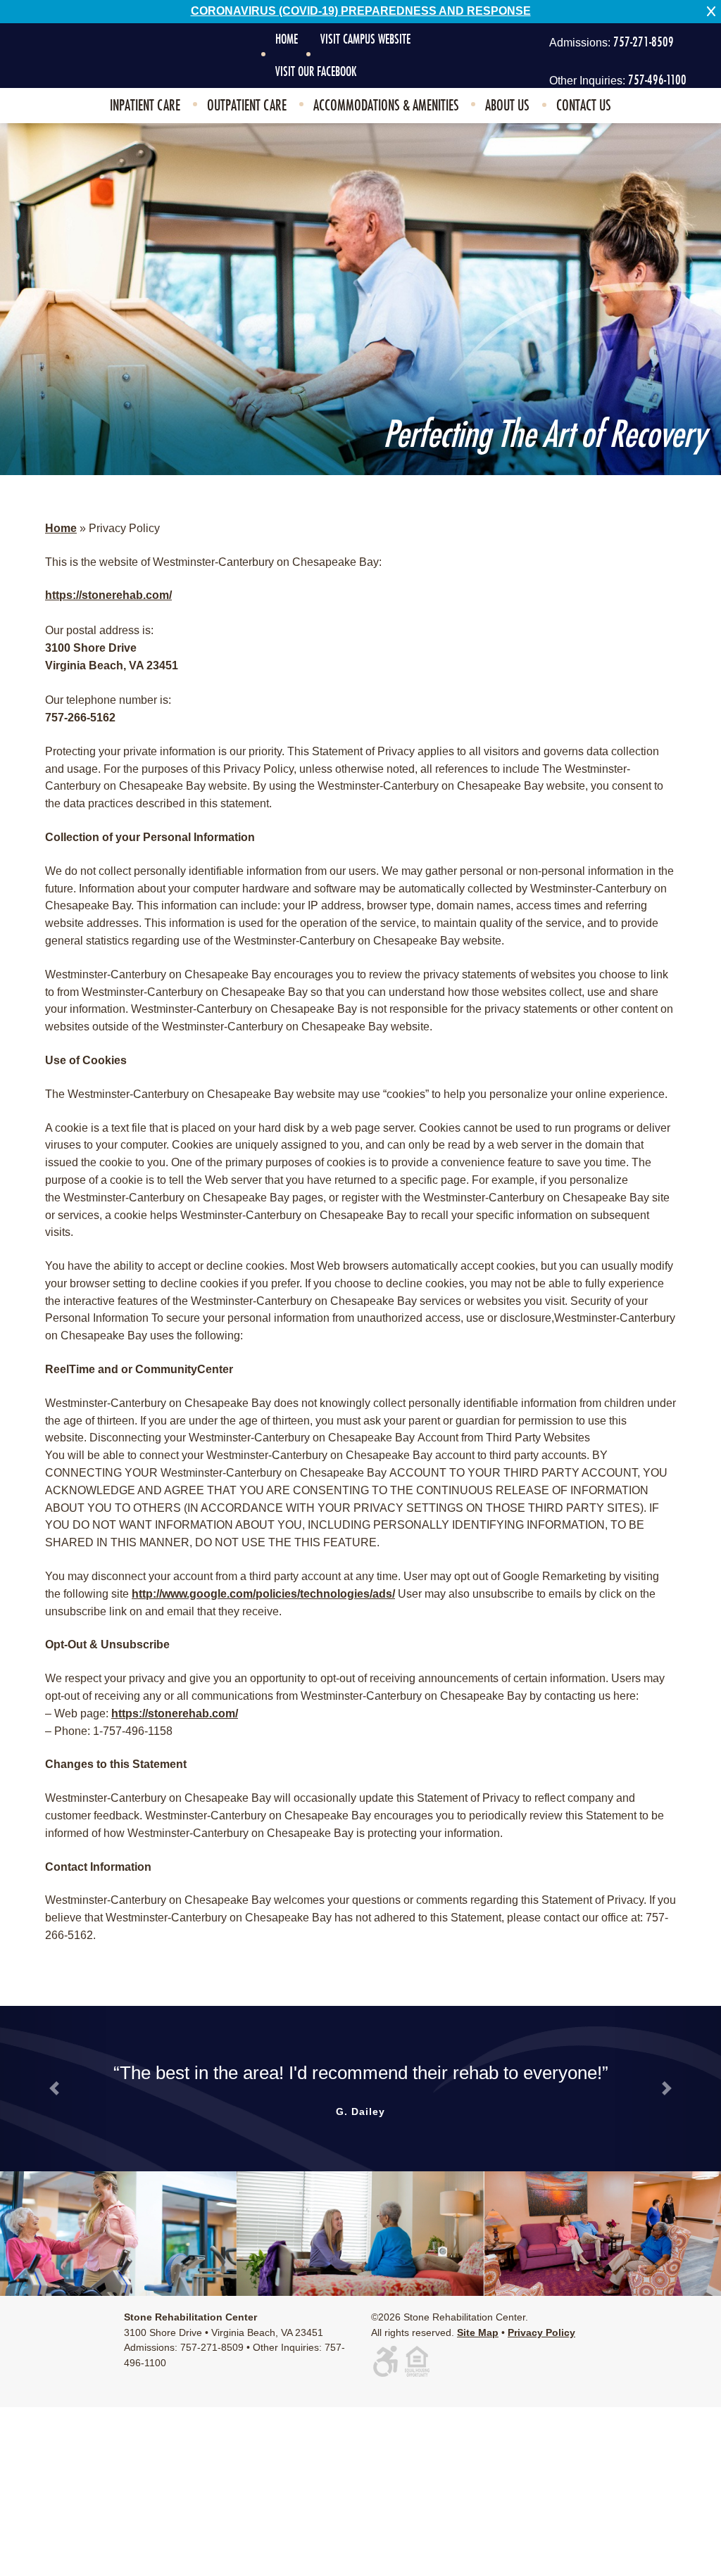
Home (287, 39)
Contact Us (584, 106)
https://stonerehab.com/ (108, 595)
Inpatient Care (145, 106)
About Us (507, 106)
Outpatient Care (247, 106)
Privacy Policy (541, 2332)
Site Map (478, 2332)
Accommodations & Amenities (386, 106)
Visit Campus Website (365, 39)
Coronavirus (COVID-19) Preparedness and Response (361, 11)
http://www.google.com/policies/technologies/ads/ (263, 1594)
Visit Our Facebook (316, 72)
